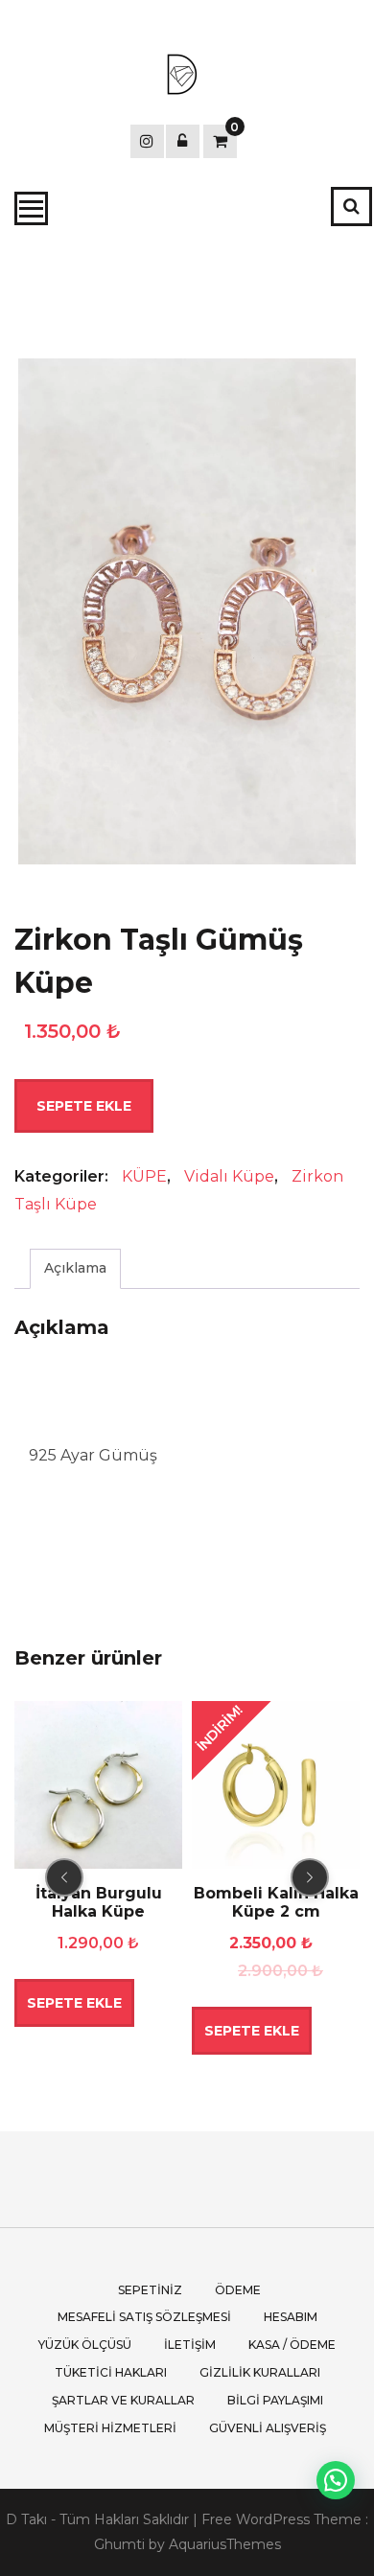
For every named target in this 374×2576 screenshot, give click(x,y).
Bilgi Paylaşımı (275, 2400)
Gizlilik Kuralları (260, 2372)
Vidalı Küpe (229, 1176)
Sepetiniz (150, 2290)
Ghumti (119, 2544)
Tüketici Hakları (111, 2372)
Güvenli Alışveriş (268, 2428)
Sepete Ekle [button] (74, 2003)
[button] (336, 2480)
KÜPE (144, 1176)
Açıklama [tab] (75, 1268)
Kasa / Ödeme (292, 2345)
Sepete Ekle (84, 1106)
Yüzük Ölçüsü (85, 2345)
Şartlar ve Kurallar (123, 2400)
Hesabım (291, 2317)
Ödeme (238, 2290)
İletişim (190, 2345)
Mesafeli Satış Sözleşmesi (144, 2317)
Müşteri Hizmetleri (110, 2428)
